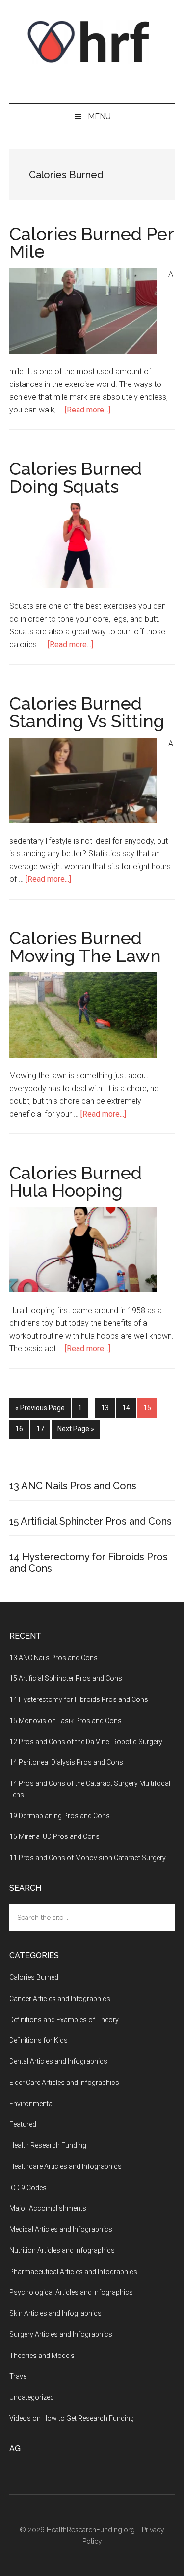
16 (22, 1429)
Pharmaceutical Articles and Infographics (73, 2272)
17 (43, 1429)
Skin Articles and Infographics (55, 2313)
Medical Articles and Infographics (61, 2229)
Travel (19, 2376)
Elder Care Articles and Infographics (64, 2083)
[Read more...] (88, 410)
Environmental (32, 2104)
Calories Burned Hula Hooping (76, 1181)
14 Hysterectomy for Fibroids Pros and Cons (79, 1699)
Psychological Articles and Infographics (71, 2292)
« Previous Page (40, 1408)
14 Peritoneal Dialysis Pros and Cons (66, 1762)
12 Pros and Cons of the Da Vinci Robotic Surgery (86, 1742)
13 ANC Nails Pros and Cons (73, 1486)
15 (150, 1408)
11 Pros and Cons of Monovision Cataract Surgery (88, 1858)
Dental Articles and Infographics (58, 2061)
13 (108, 1408)
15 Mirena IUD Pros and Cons (54, 1836)
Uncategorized (32, 2397)
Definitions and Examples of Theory (64, 2020)
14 (129, 1408)
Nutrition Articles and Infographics (62, 2250)
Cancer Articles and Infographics (60, 1999)
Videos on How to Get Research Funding (72, 2418)
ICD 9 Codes (28, 2188)
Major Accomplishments (48, 2208)
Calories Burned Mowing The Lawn (85, 947)
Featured (23, 2124)
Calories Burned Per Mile (92, 243)
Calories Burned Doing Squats (76, 477)
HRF (92, 42)
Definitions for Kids (39, 2040)
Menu (99, 117)
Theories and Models (42, 2356)
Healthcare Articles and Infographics (66, 2166)
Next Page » (76, 1429)
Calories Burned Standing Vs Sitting (87, 712)
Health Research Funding (48, 2145)
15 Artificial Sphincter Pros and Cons (91, 1521)
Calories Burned (34, 1977)
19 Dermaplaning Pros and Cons (60, 1816)
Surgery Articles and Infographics (61, 2334)
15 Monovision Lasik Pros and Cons (66, 1721)
